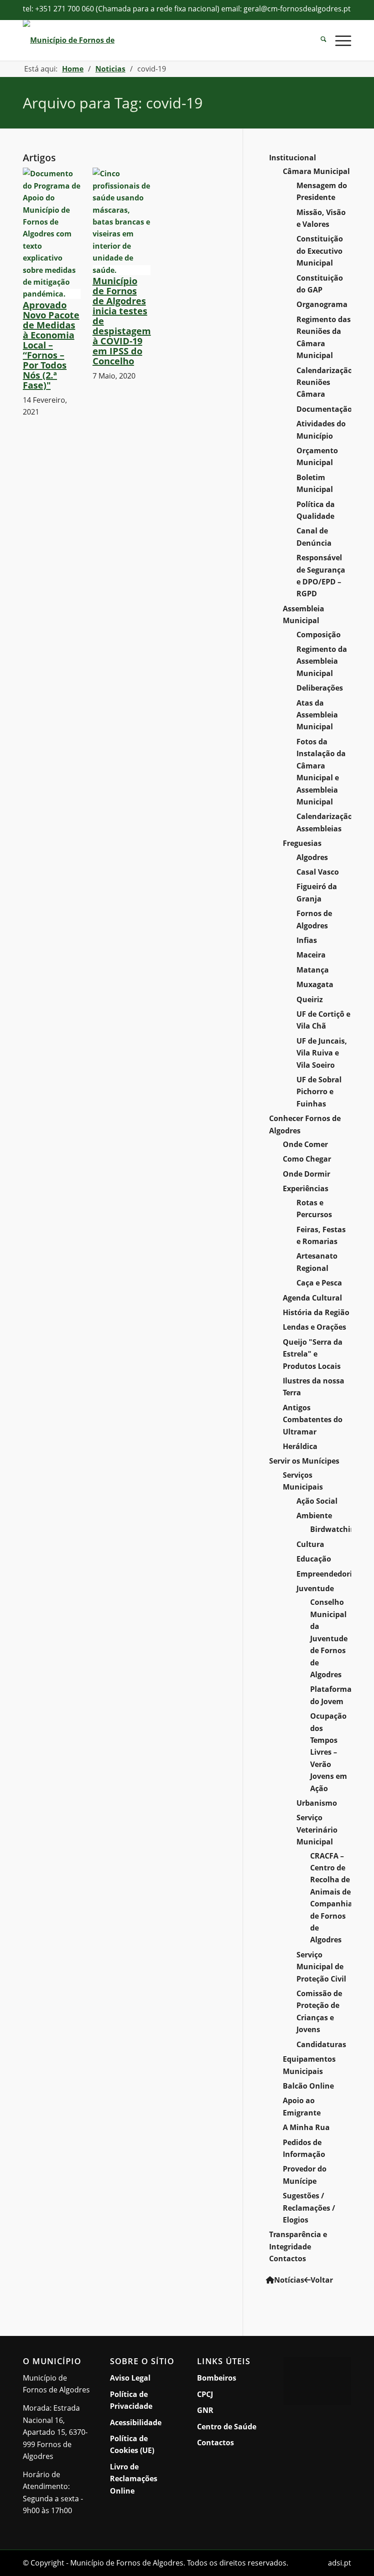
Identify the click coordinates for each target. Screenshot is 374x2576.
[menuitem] (319, 40)
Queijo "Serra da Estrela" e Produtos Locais (313, 1354)
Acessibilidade (136, 2422)
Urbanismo (317, 1803)
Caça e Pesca (319, 1283)
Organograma (322, 304)
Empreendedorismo (332, 1574)
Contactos (288, 2258)
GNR (205, 2410)
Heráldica (300, 1446)
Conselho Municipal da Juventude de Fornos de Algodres (329, 1638)
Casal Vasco (318, 872)
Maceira (311, 955)
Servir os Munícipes (304, 1461)
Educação (314, 1559)
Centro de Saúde (227, 2427)
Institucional (293, 158)
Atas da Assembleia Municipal (317, 715)
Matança (313, 970)
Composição (319, 635)
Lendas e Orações (314, 1327)
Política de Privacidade (131, 2400)
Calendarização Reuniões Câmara (325, 382)
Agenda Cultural (312, 1298)
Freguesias (302, 843)
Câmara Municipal (316, 171)
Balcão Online (308, 2086)
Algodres (312, 857)
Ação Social (317, 1501)
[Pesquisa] (319, 40)
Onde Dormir (306, 1174)
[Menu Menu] (339, 40)
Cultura (310, 1544)
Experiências (306, 1188)
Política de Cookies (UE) (132, 2444)
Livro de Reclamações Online (144, 2479)
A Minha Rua (306, 2127)
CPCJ (205, 2394)
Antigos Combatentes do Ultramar (313, 1420)
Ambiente (314, 1516)
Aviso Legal (130, 2378)
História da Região (316, 1312)
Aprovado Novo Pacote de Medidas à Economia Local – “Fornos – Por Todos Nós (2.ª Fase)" (51, 345)
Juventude (315, 1588)
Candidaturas (321, 2044)
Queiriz (310, 999)
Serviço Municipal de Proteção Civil (321, 1967)
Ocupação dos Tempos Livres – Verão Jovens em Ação (329, 1752)
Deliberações (320, 688)
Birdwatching (335, 1529)
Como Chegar (307, 1159)
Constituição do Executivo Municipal (320, 251)
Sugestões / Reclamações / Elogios (309, 2208)
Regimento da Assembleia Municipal (322, 661)
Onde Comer (305, 1144)
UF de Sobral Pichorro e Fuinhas (319, 1092)
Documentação (324, 409)
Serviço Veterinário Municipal (317, 1830)
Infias (307, 940)
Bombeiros (217, 2378)
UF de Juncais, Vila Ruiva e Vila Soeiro (322, 1053)
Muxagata (315, 984)
